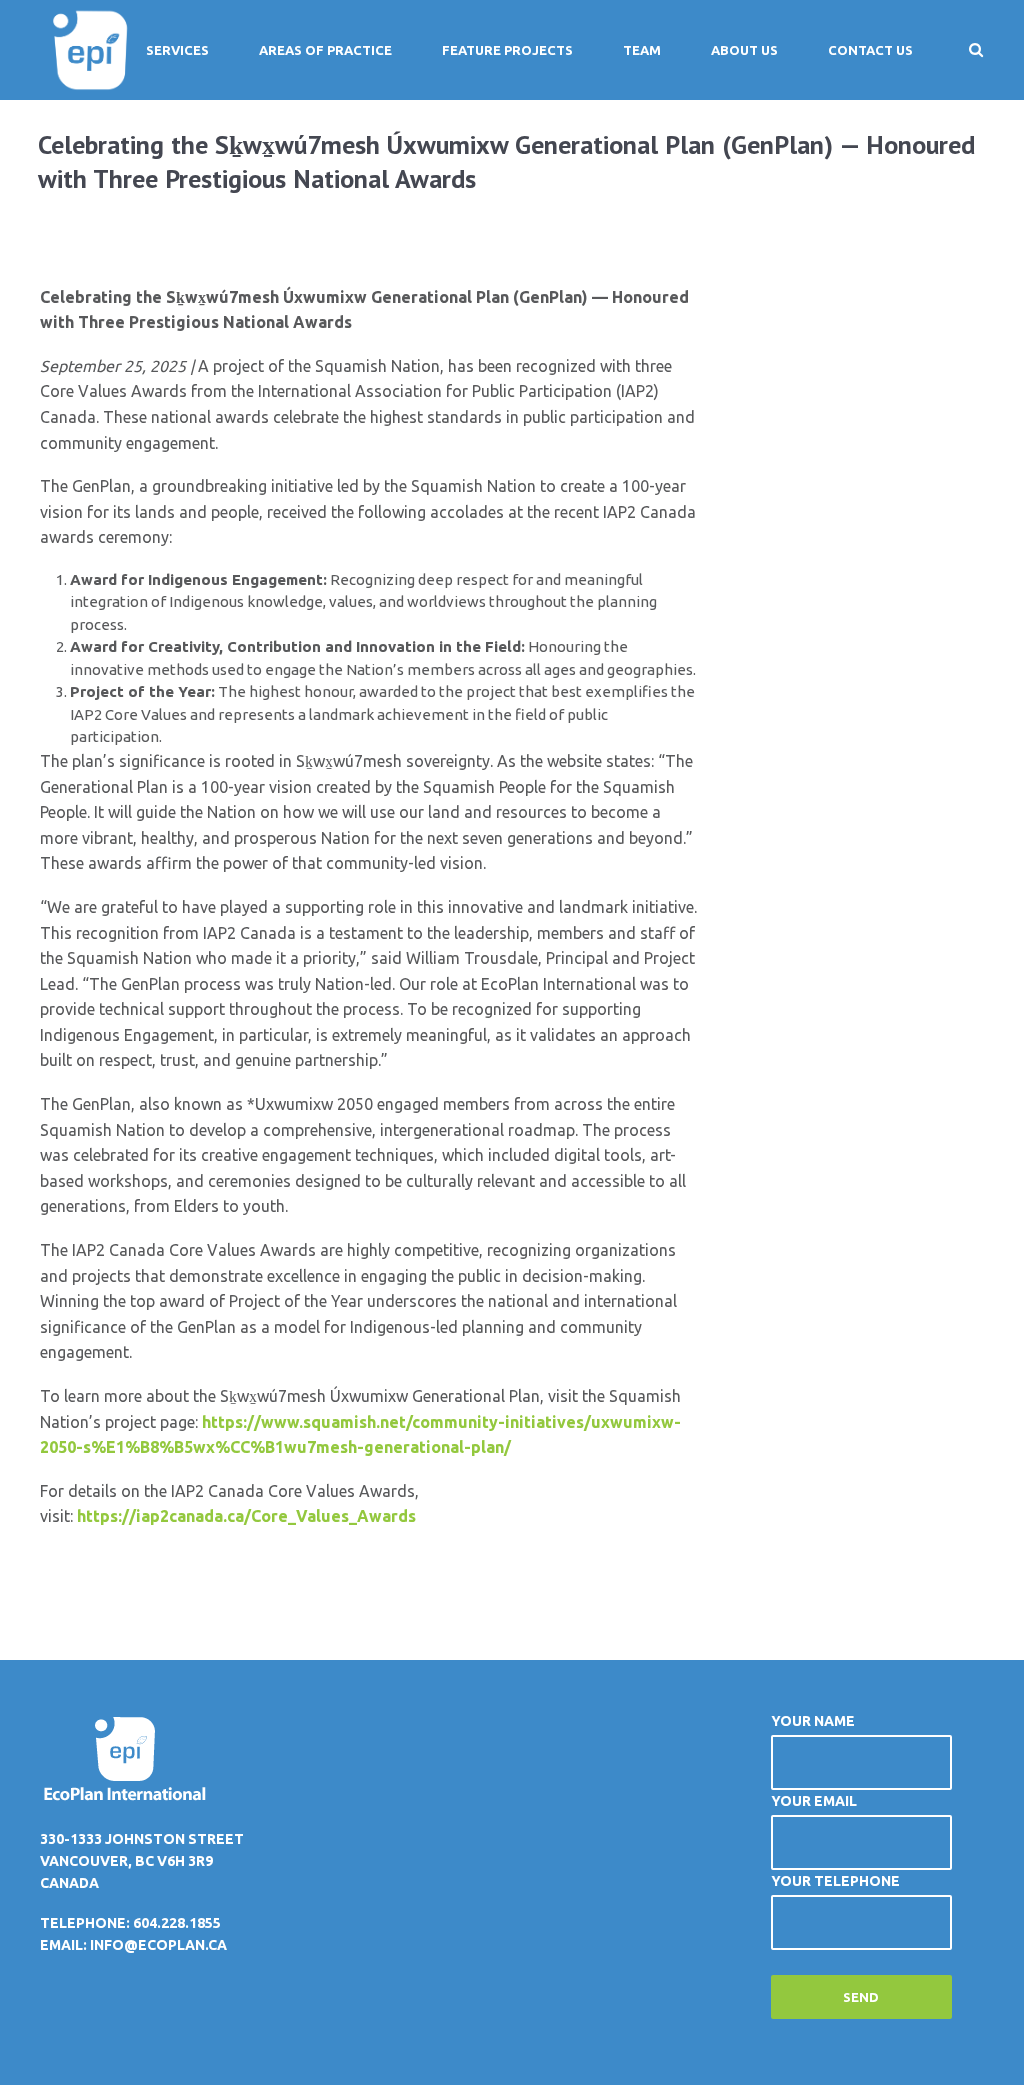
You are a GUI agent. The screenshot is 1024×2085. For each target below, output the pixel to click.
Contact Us (870, 50)
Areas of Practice (325, 50)
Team (642, 50)
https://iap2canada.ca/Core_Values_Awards (246, 1516)
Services (177, 50)
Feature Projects (507, 50)
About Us (744, 50)
